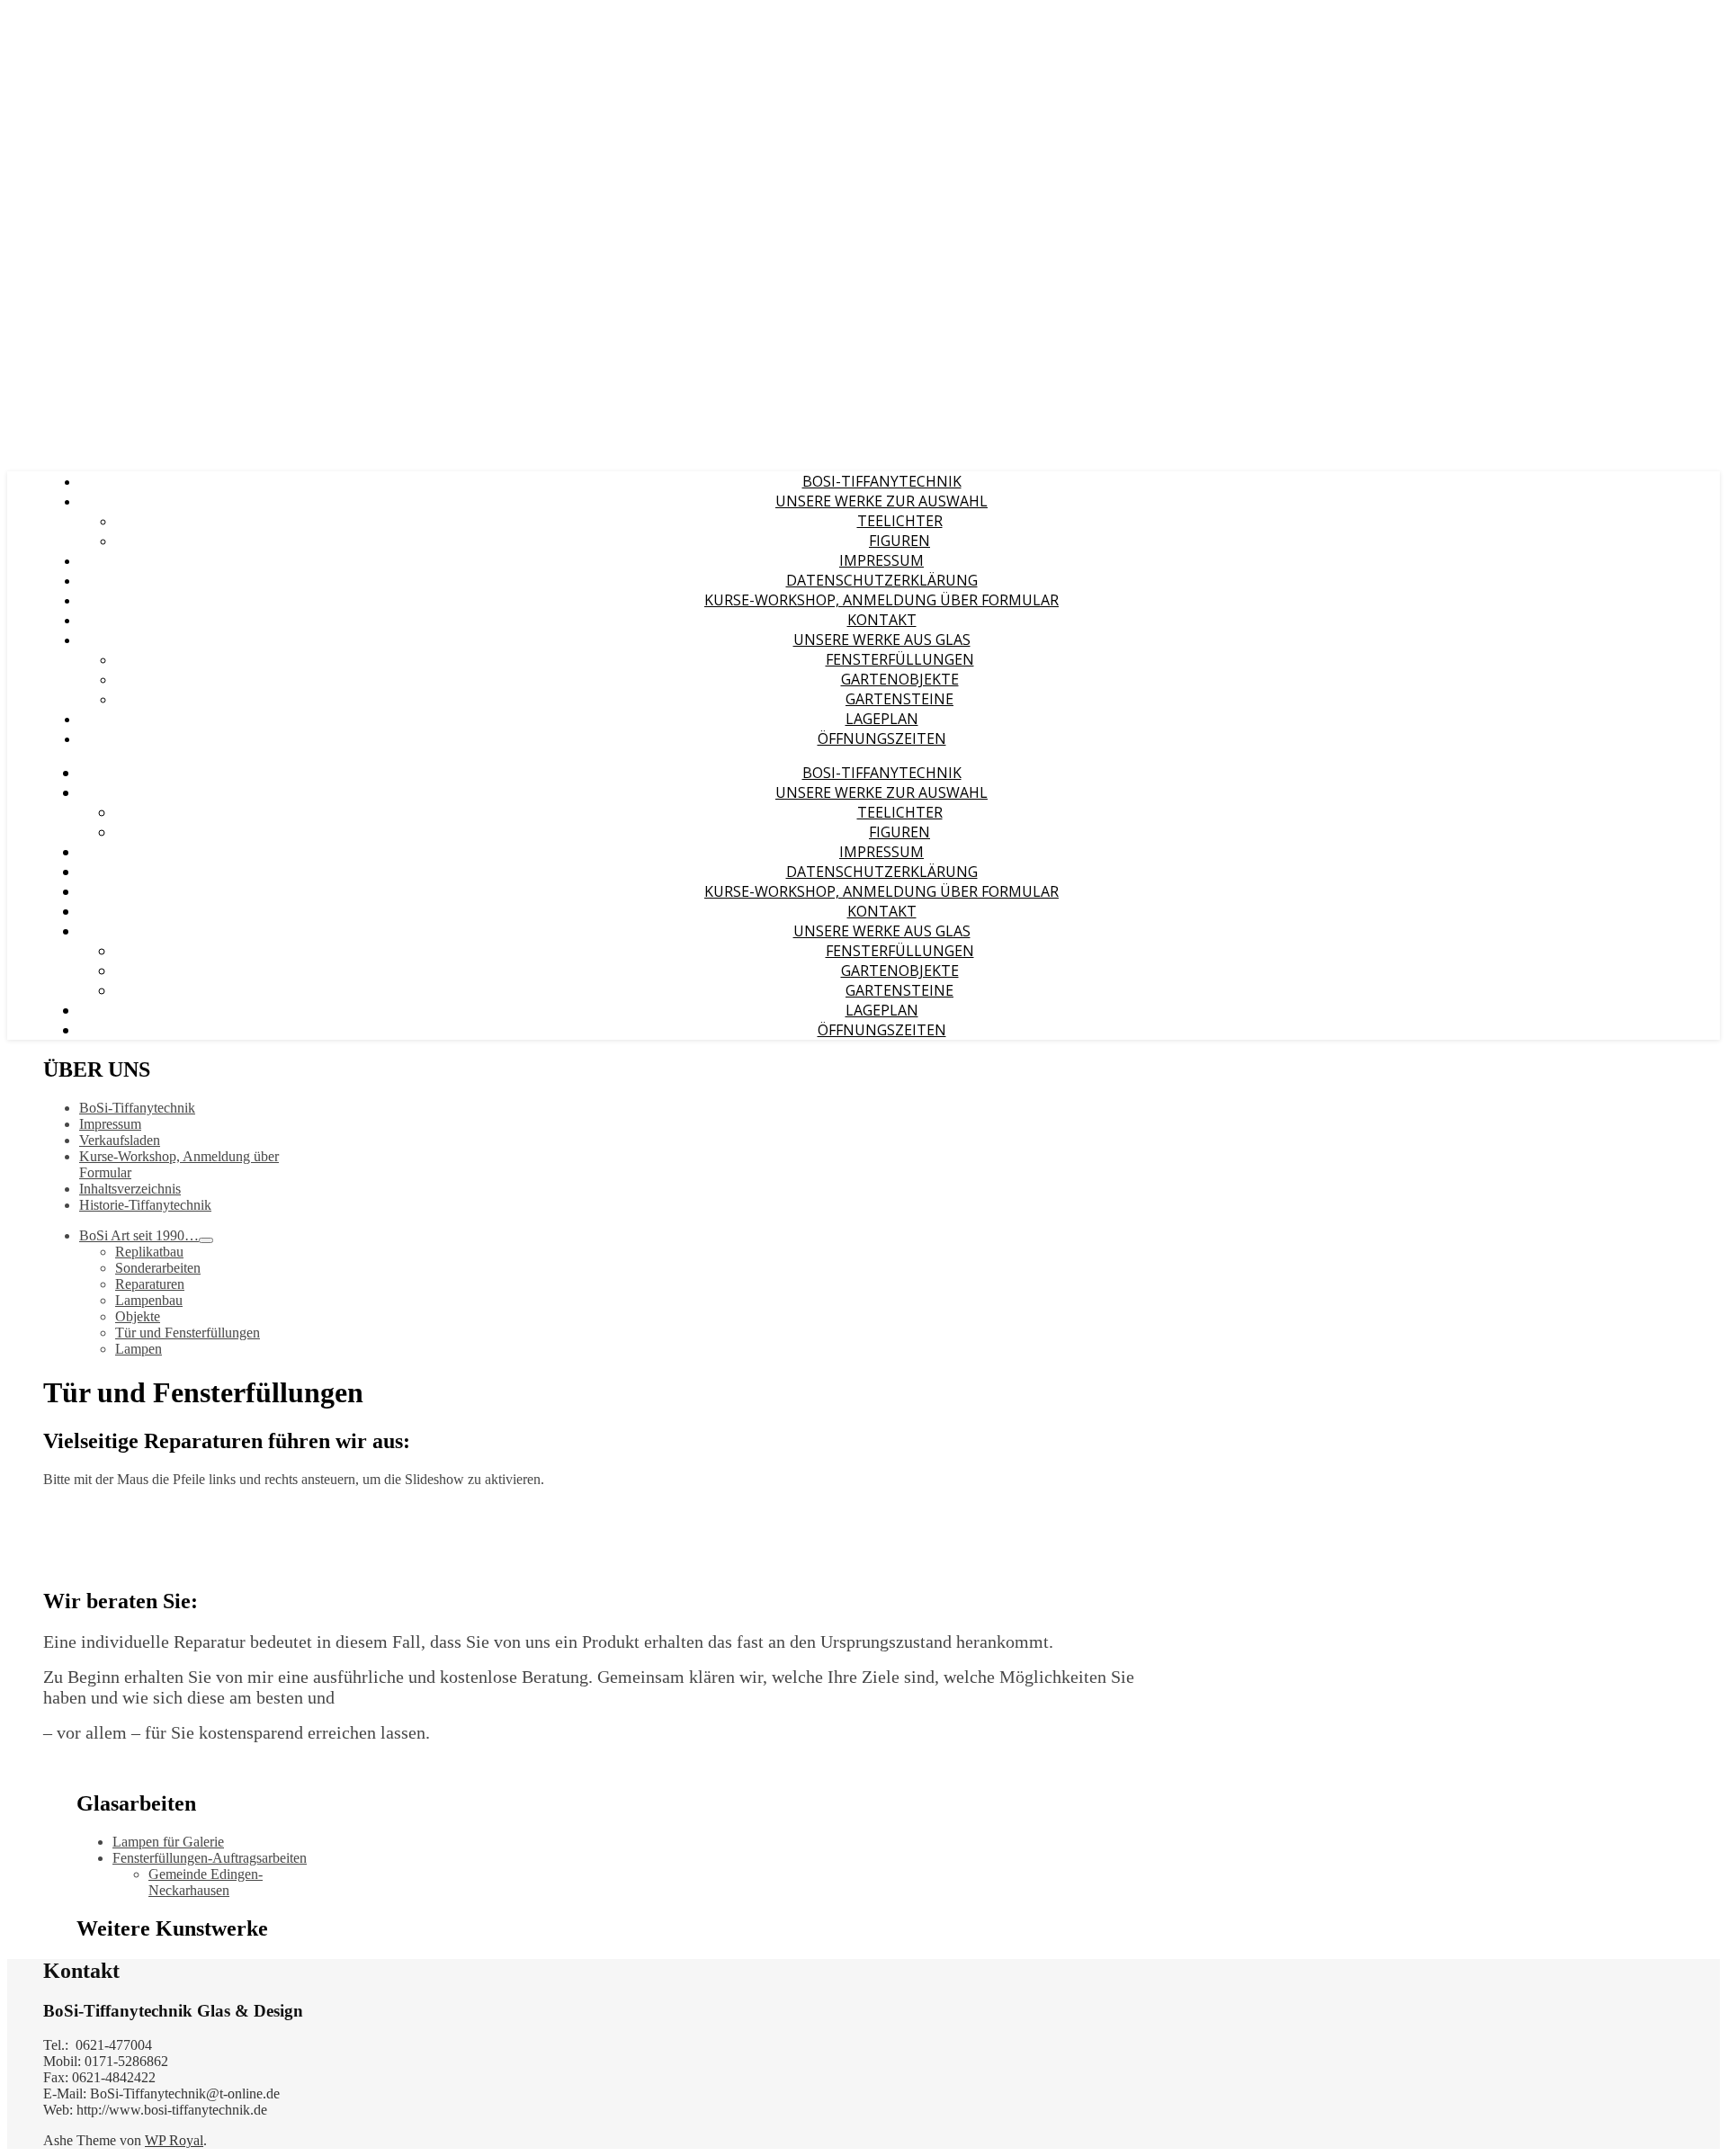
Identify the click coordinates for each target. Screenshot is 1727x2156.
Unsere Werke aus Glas (882, 640)
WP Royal (174, 2140)
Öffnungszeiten (882, 738)
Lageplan (882, 719)
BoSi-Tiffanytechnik (882, 481)
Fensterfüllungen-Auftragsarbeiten (210, 1858)
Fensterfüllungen (900, 659)
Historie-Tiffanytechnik (145, 1205)
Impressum (881, 560)
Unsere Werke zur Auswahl (881, 501)
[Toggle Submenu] (206, 1240)
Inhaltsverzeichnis (130, 1189)
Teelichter (900, 521)
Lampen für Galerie (168, 1842)
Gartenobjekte (900, 679)
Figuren (899, 541)
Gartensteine (899, 699)
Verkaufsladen (120, 1140)
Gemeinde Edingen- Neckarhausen (206, 1882)
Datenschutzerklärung (882, 580)
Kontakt (882, 620)
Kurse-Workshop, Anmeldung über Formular (881, 600)
